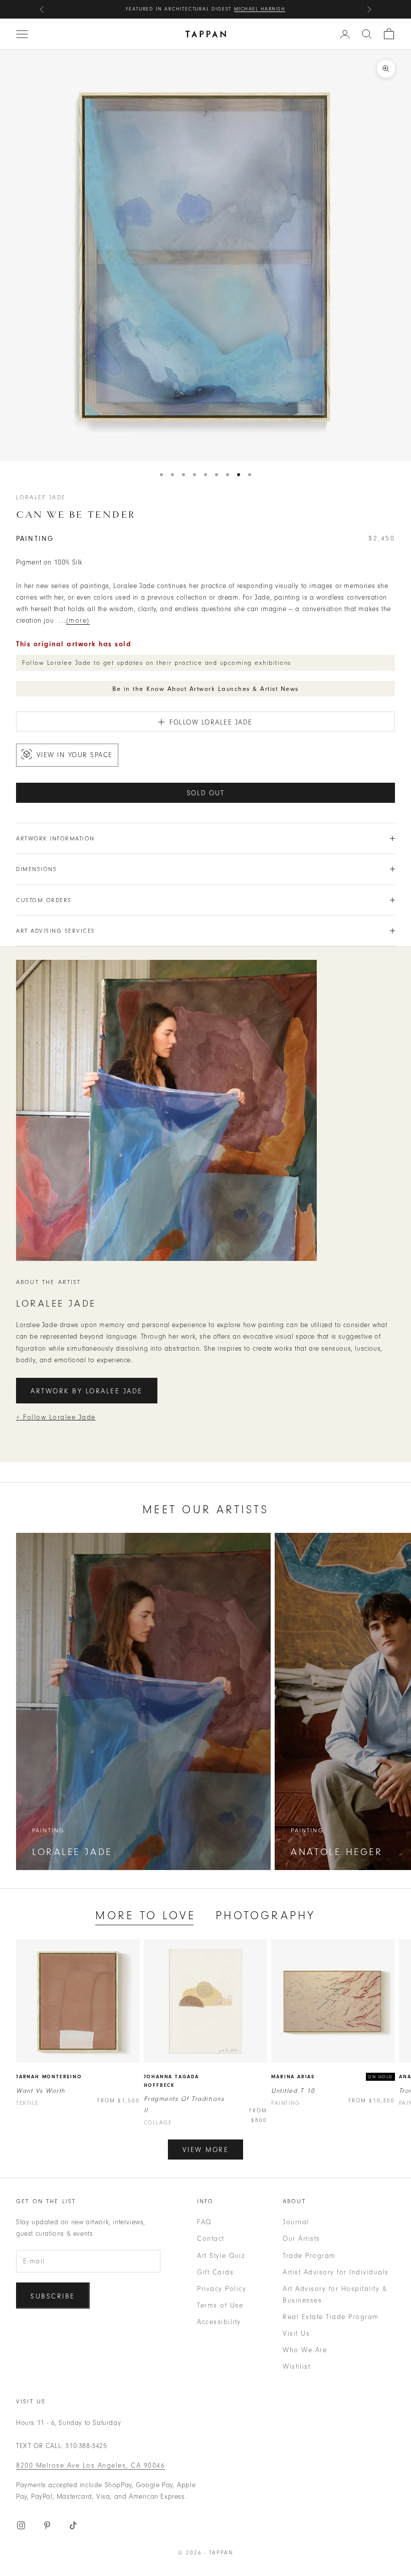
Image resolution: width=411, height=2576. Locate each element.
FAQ (204, 2222)
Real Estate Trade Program (331, 2317)
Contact (211, 2239)
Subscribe (53, 2296)
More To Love (145, 1915)
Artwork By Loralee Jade (87, 1391)
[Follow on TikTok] (73, 2525)
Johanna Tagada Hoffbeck (171, 2081)
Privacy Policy (222, 2289)
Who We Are (305, 2350)
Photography (265, 1915)
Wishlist (296, 2367)
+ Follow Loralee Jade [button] (56, 1417)
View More (206, 2150)
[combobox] (367, 34)
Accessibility (219, 2322)
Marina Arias (293, 2077)
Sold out (206, 793)
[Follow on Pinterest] (47, 2525)
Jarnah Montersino (49, 2077)
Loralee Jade (41, 497)
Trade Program (309, 2256)
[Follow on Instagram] (21, 2525)
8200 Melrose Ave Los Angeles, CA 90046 (90, 2465)
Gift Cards (215, 2272)
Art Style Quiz (221, 2256)
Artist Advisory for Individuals (336, 2272)
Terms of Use (220, 2305)
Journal (296, 2222)
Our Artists (301, 2239)
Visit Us (296, 2333)
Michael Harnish (260, 9)
